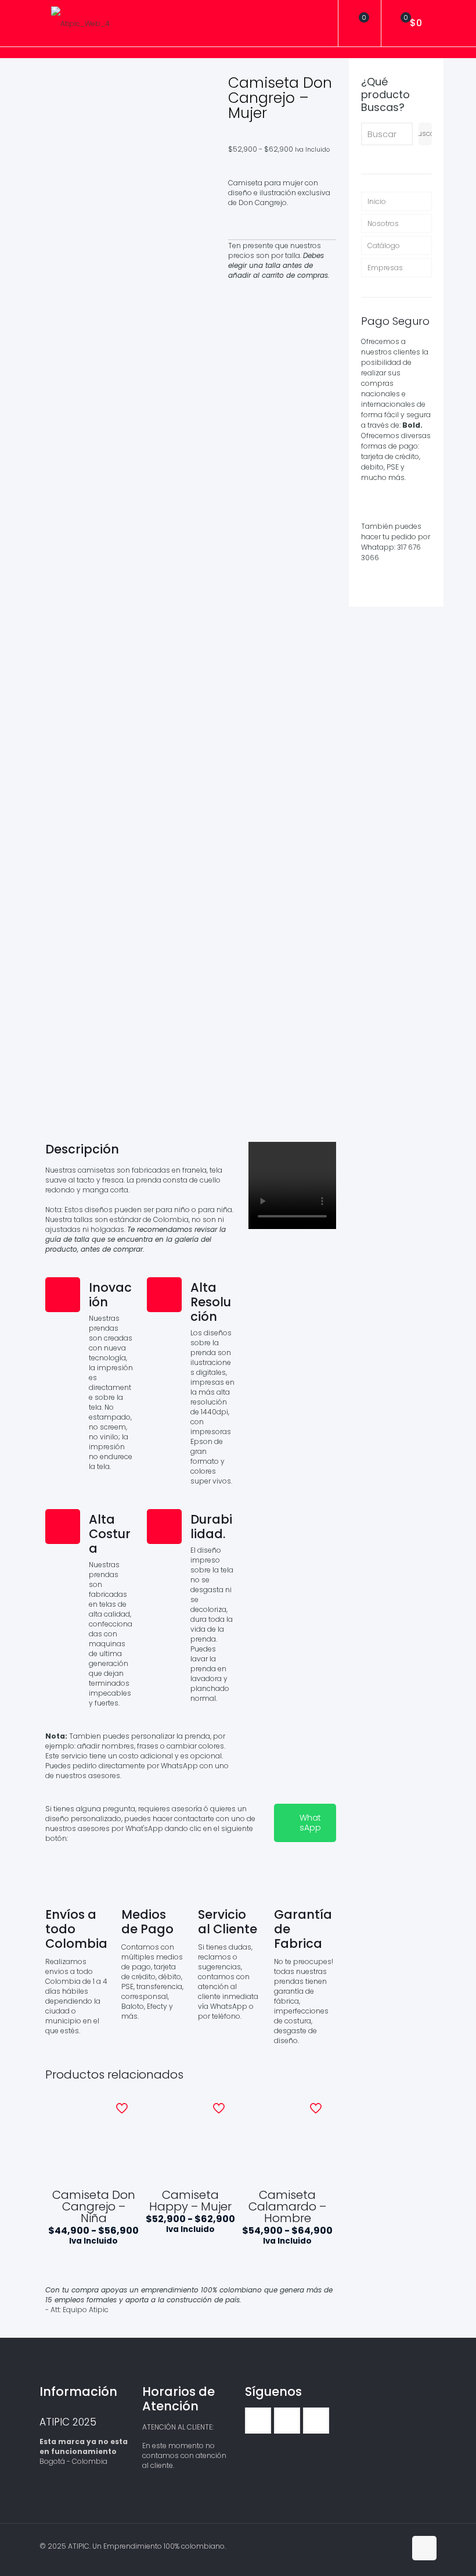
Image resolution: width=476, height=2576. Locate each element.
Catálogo (384, 246)
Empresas (385, 268)
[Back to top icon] (424, 2548)
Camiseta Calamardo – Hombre (287, 2206)
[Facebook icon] (384, 2545)
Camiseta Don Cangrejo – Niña (94, 2206)
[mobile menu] (319, 23)
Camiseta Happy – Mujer (190, 2201)
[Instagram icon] (396, 2545)
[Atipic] (80, 23)
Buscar (425, 133)
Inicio (377, 201)
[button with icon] (258, 2421)
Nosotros (383, 223)
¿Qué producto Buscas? (385, 95)
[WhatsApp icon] (372, 2545)
